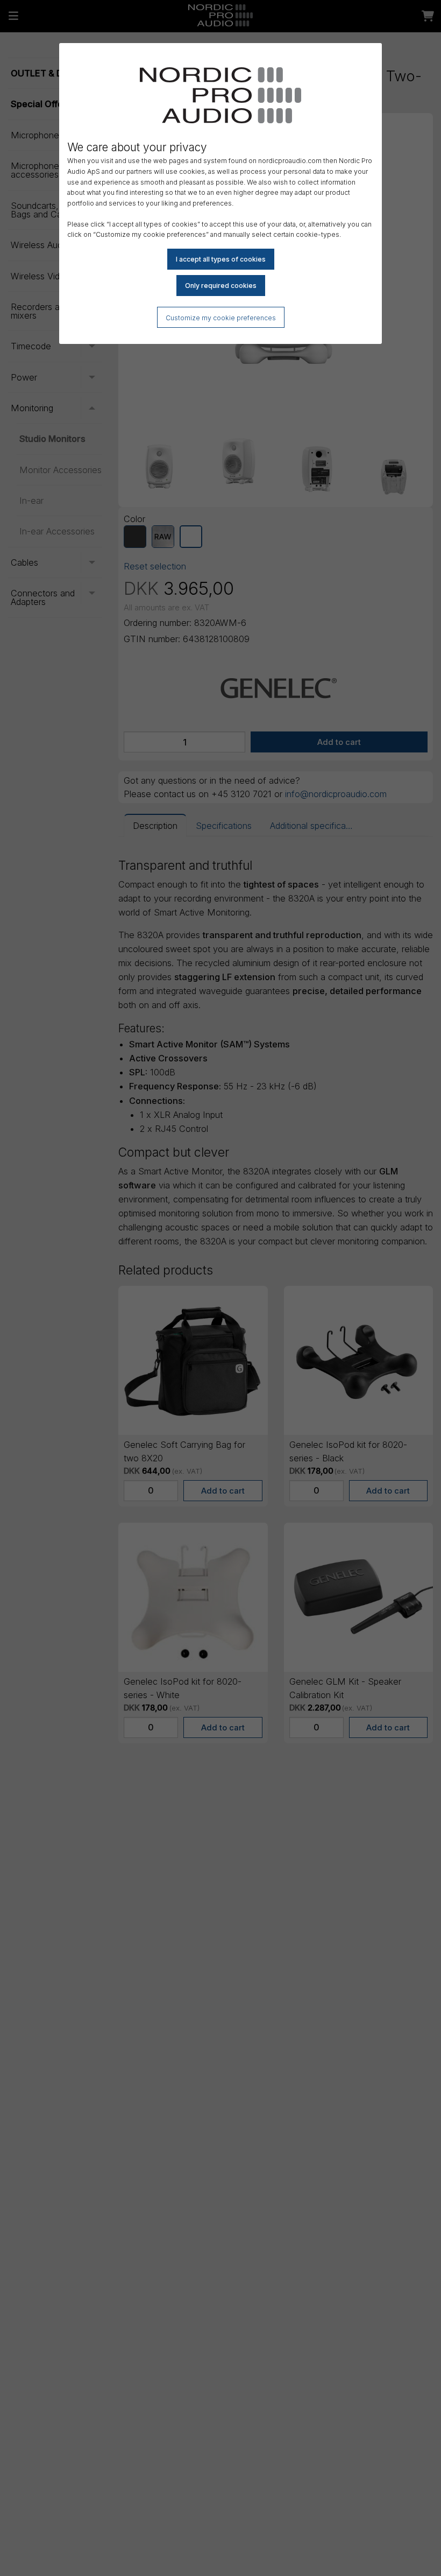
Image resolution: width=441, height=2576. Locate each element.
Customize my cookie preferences (221, 318)
